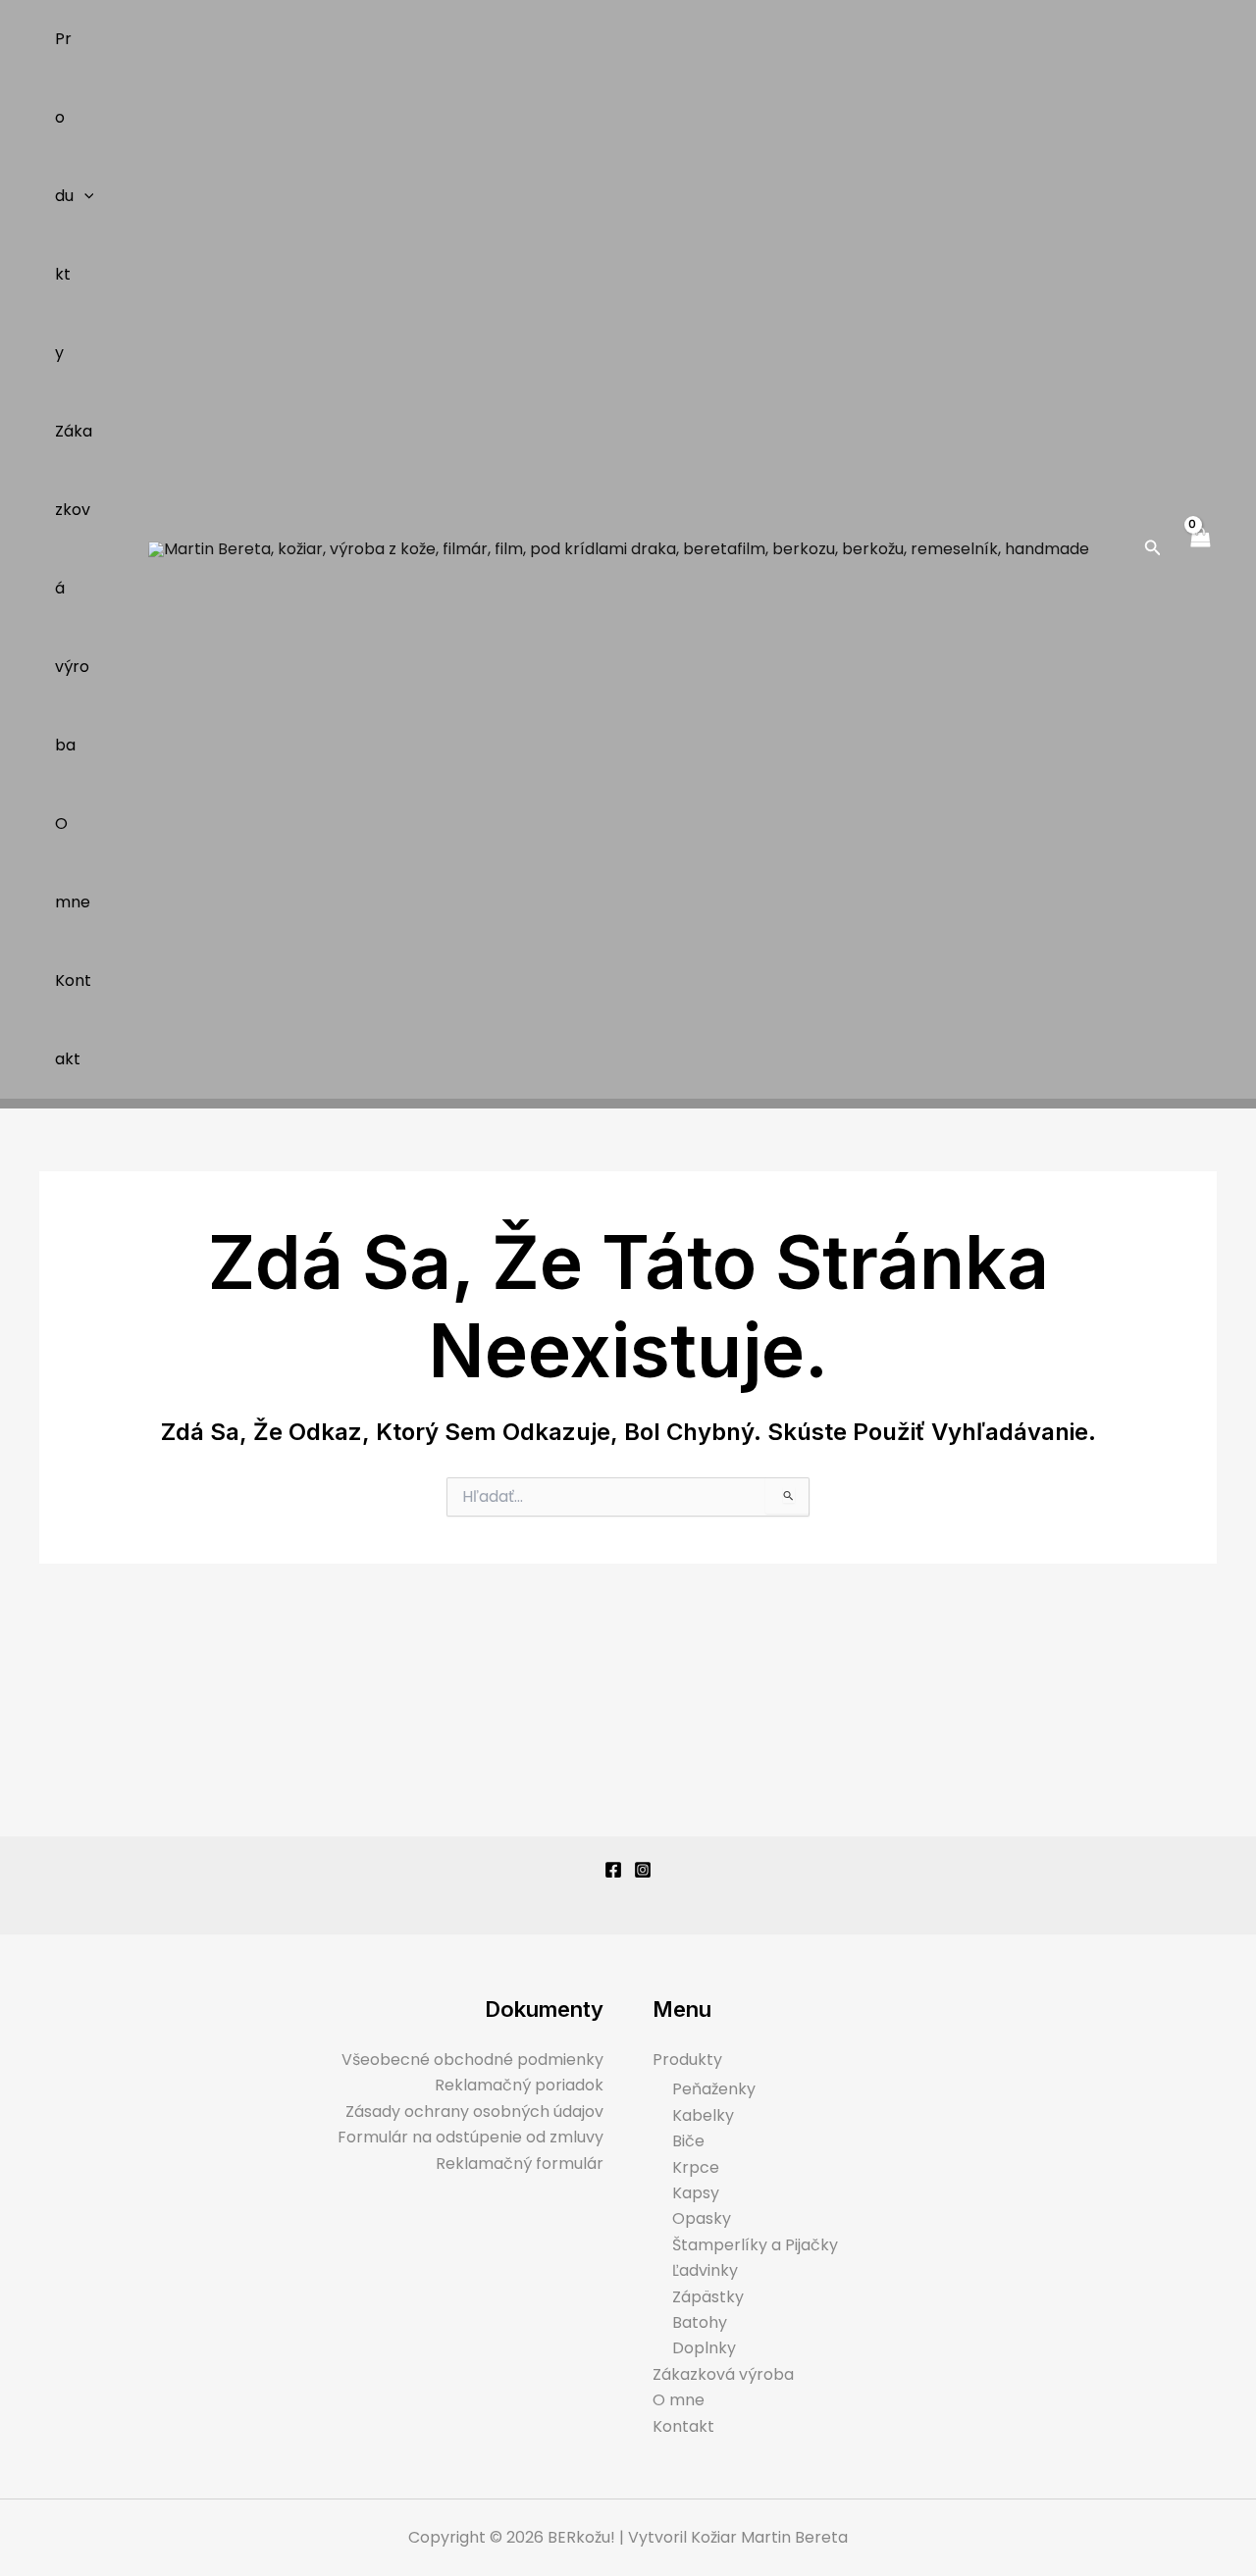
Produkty (64, 196)
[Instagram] (643, 1870)
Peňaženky (714, 2089)
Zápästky (708, 2297)
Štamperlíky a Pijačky (755, 2245)
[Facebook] (613, 1870)
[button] (1153, 549)
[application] (84, 196)
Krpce (696, 2167)
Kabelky (703, 2115)
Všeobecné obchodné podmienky (472, 2060)
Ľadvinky (705, 2270)
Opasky (702, 2218)
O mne (73, 863)
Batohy (700, 2322)
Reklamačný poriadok (519, 2085)
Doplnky (704, 2348)
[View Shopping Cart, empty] (1199, 549)
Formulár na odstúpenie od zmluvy (471, 2137)
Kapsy (696, 2193)
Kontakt (73, 1020)
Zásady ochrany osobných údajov (474, 2112)
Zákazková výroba (74, 588)
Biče (688, 2141)
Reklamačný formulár (520, 2164)
